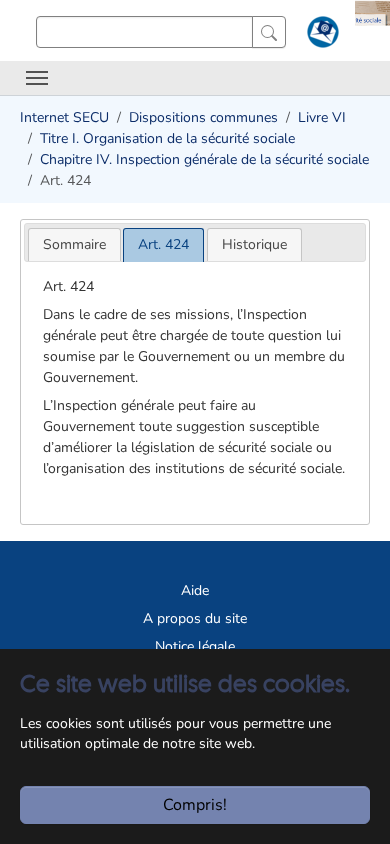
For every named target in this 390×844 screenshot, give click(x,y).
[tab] (74, 244)
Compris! (195, 805)
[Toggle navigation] (37, 78)
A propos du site (195, 618)
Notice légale (195, 646)
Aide (195, 590)
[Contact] (320, 36)
